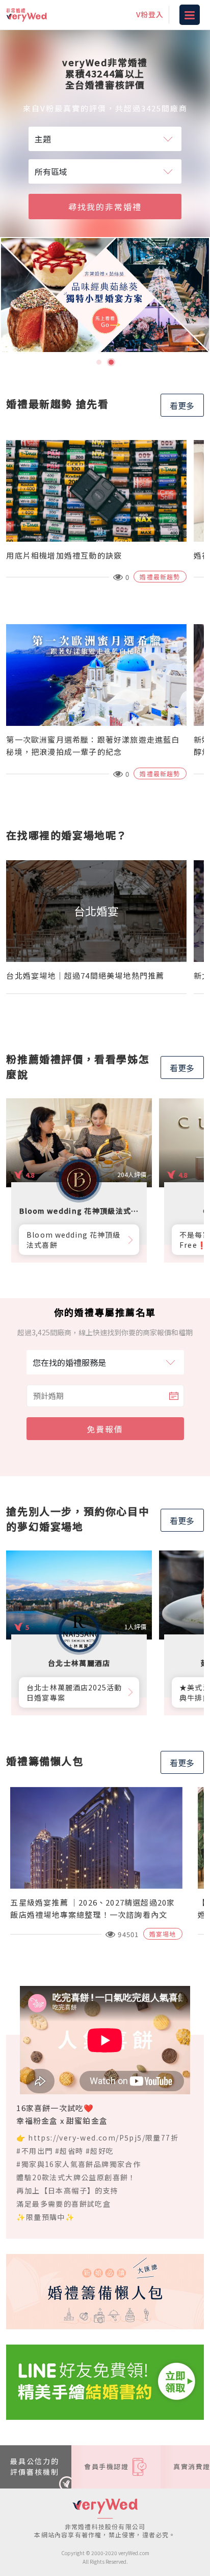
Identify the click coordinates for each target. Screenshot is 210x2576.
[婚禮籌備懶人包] (105, 2291)
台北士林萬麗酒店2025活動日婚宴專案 (74, 1692)
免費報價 (105, 1429)
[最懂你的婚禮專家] (105, 295)
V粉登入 (150, 14)
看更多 (182, 405)
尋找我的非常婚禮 (105, 207)
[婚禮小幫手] (105, 2381)
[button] (99, 362)
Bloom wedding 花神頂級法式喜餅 (73, 1240)
